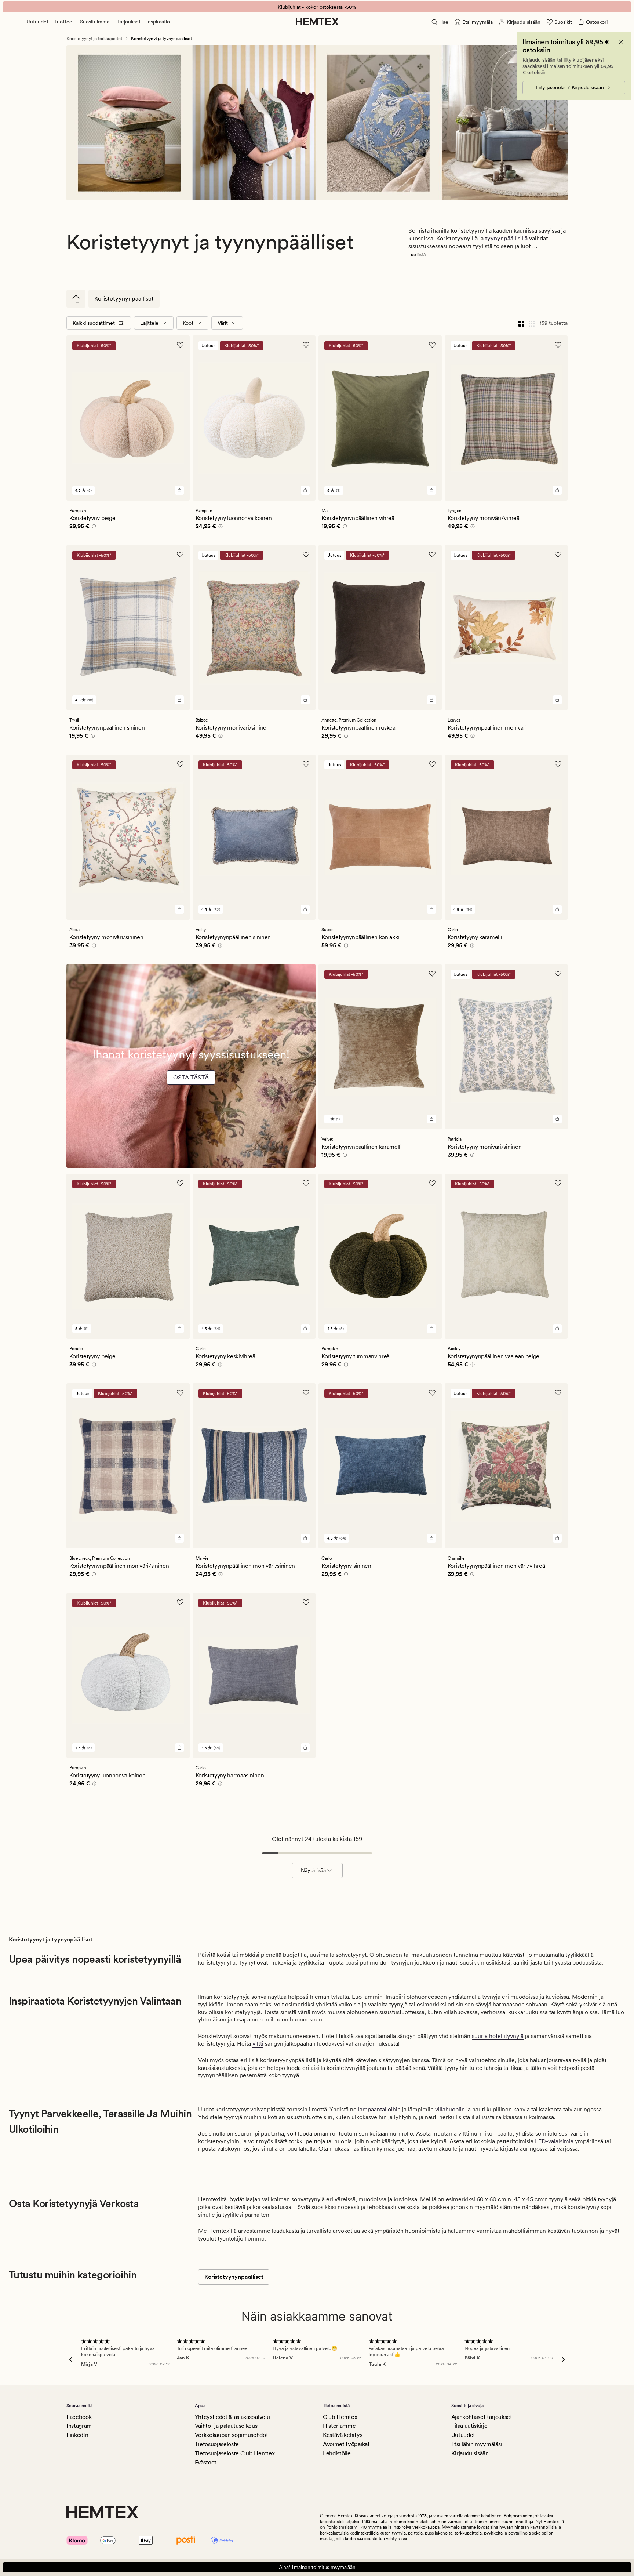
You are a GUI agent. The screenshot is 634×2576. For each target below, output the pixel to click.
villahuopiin (450, 2109)
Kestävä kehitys (342, 2435)
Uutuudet (37, 22)
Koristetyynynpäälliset (124, 299)
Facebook (79, 2417)
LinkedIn (77, 2435)
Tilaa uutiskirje (469, 2426)
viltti (258, 2044)
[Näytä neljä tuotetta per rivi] (521, 323)
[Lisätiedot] (93, 527)
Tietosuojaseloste (217, 2444)
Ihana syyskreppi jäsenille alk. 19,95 (317, 7)
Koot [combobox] (188, 323)
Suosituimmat (96, 22)
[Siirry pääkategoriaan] (76, 299)
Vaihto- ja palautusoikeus (226, 2426)
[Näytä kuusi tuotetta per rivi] (532, 323)
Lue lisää (417, 255)
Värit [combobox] (223, 323)
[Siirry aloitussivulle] (317, 22)
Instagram (79, 2426)
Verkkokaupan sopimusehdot (232, 2435)
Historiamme (339, 2426)
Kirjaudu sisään (470, 2453)
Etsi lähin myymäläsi (477, 2444)
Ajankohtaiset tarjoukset (482, 2417)
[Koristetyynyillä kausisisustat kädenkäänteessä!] (191, 1089)
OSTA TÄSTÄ (191, 1077)
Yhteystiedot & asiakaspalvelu (232, 2417)
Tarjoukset (129, 22)
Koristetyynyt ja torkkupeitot (94, 39)
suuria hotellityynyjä (498, 2036)
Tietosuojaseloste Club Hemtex (235, 2453)
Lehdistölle (337, 2453)
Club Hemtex (340, 2417)
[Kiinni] (621, 42)
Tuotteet (64, 22)
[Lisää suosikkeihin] (180, 345)
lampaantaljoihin (379, 2109)
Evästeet (206, 2462)
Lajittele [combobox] (149, 323)
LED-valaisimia (554, 2141)
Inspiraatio (158, 22)
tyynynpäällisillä (506, 238)
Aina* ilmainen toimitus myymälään (317, 2567)
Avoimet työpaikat (346, 2444)
